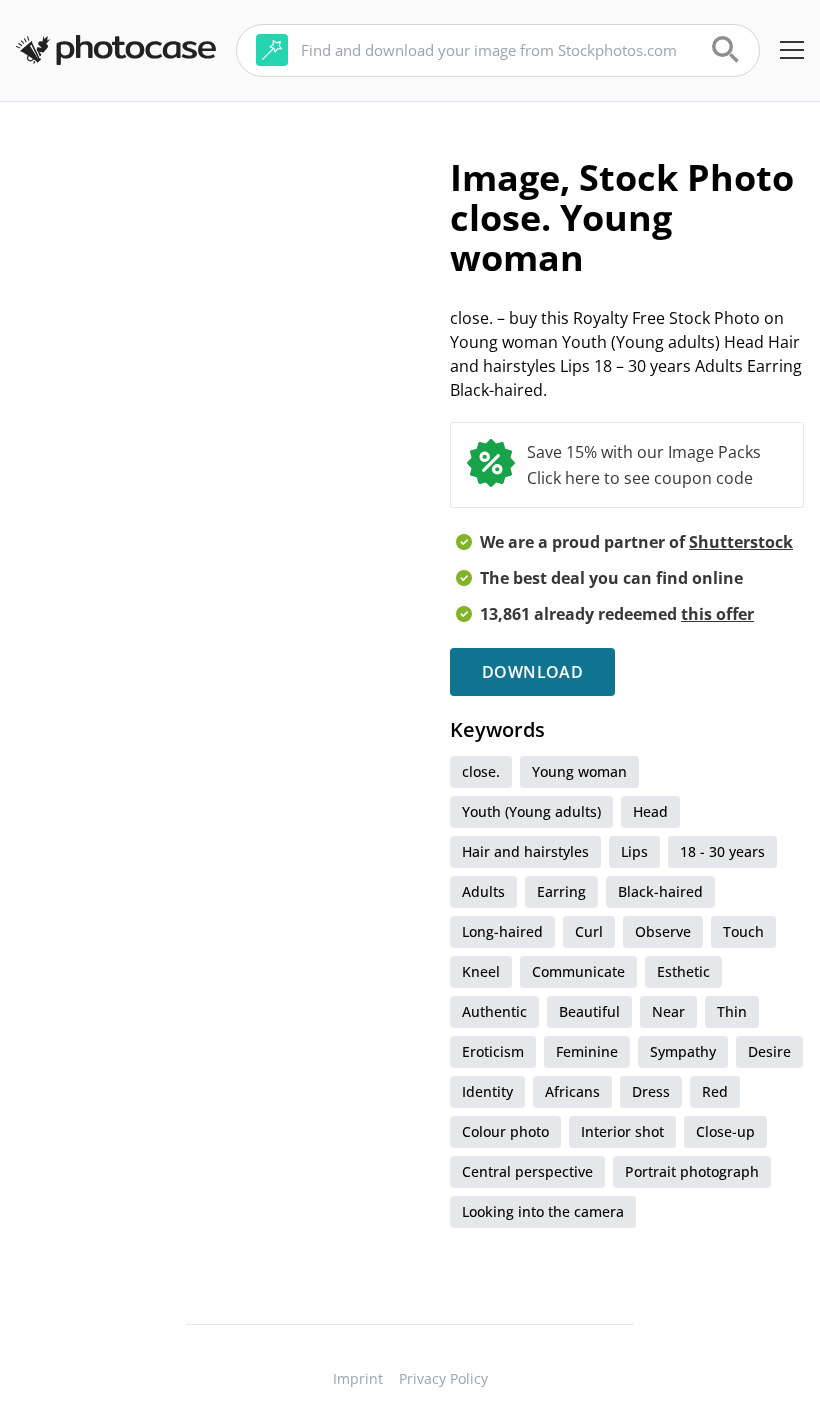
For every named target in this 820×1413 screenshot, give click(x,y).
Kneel (481, 971)
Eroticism (493, 1051)
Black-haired (660, 891)
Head (650, 811)
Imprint (358, 1378)
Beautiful (589, 1011)
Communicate (578, 971)
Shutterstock (741, 542)
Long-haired (502, 931)
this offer (717, 614)
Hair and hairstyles (525, 851)
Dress (651, 1091)
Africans (572, 1091)
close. (481, 771)
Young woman (579, 771)
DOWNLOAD (532, 672)
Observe (663, 931)
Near (668, 1011)
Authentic (494, 1011)
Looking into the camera (543, 1211)
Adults (483, 891)
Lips (634, 851)
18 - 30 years (722, 851)
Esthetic (683, 971)
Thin (732, 1011)
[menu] (792, 50)
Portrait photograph (692, 1171)
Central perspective (527, 1171)
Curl (589, 931)
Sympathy (683, 1051)
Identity (487, 1091)
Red (715, 1091)
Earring (561, 891)
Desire (769, 1051)
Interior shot (622, 1131)
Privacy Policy (443, 1378)
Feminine (587, 1051)
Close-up (725, 1131)
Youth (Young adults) (531, 811)
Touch (743, 931)
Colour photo (505, 1131)
